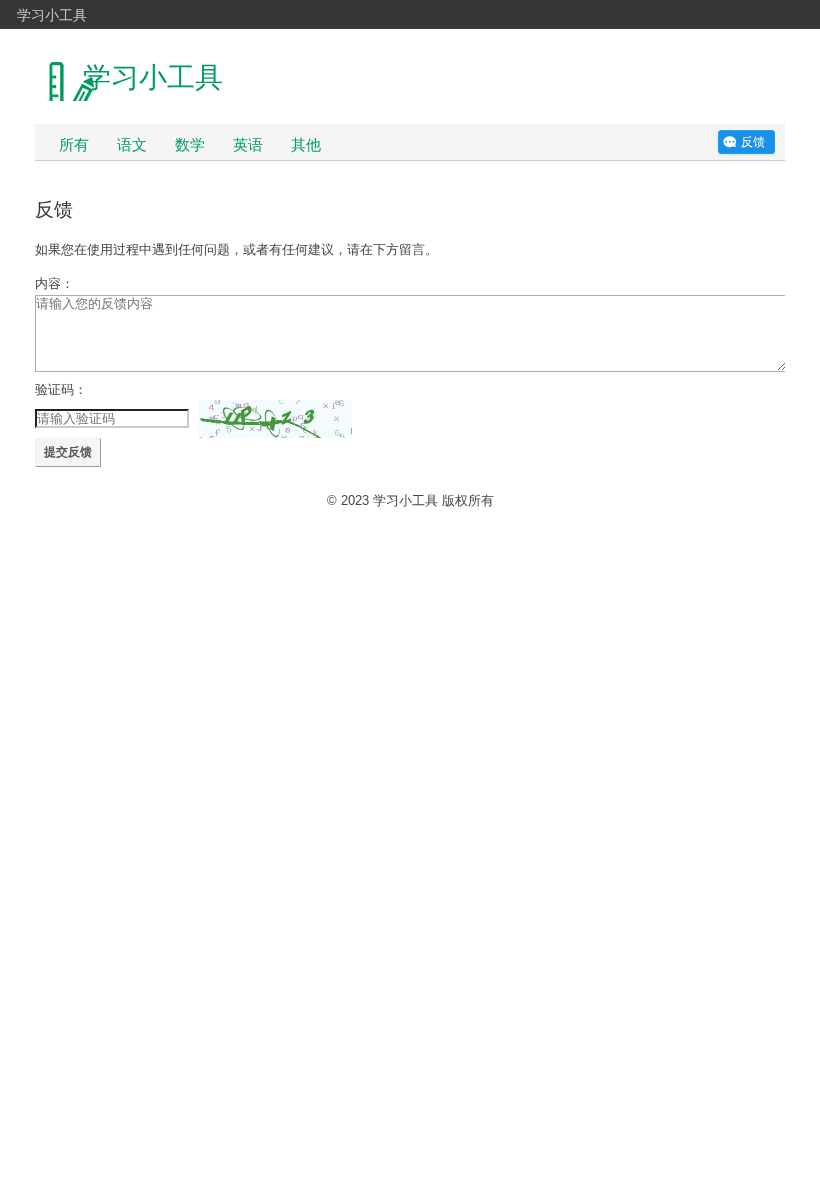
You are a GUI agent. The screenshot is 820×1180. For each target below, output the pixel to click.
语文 (132, 144)
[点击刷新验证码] (275, 419)
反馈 (753, 142)
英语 (248, 144)
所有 (74, 144)
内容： (54, 283)
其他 (306, 144)
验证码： (61, 389)
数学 (190, 144)
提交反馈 (68, 452)
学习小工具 (52, 14)
